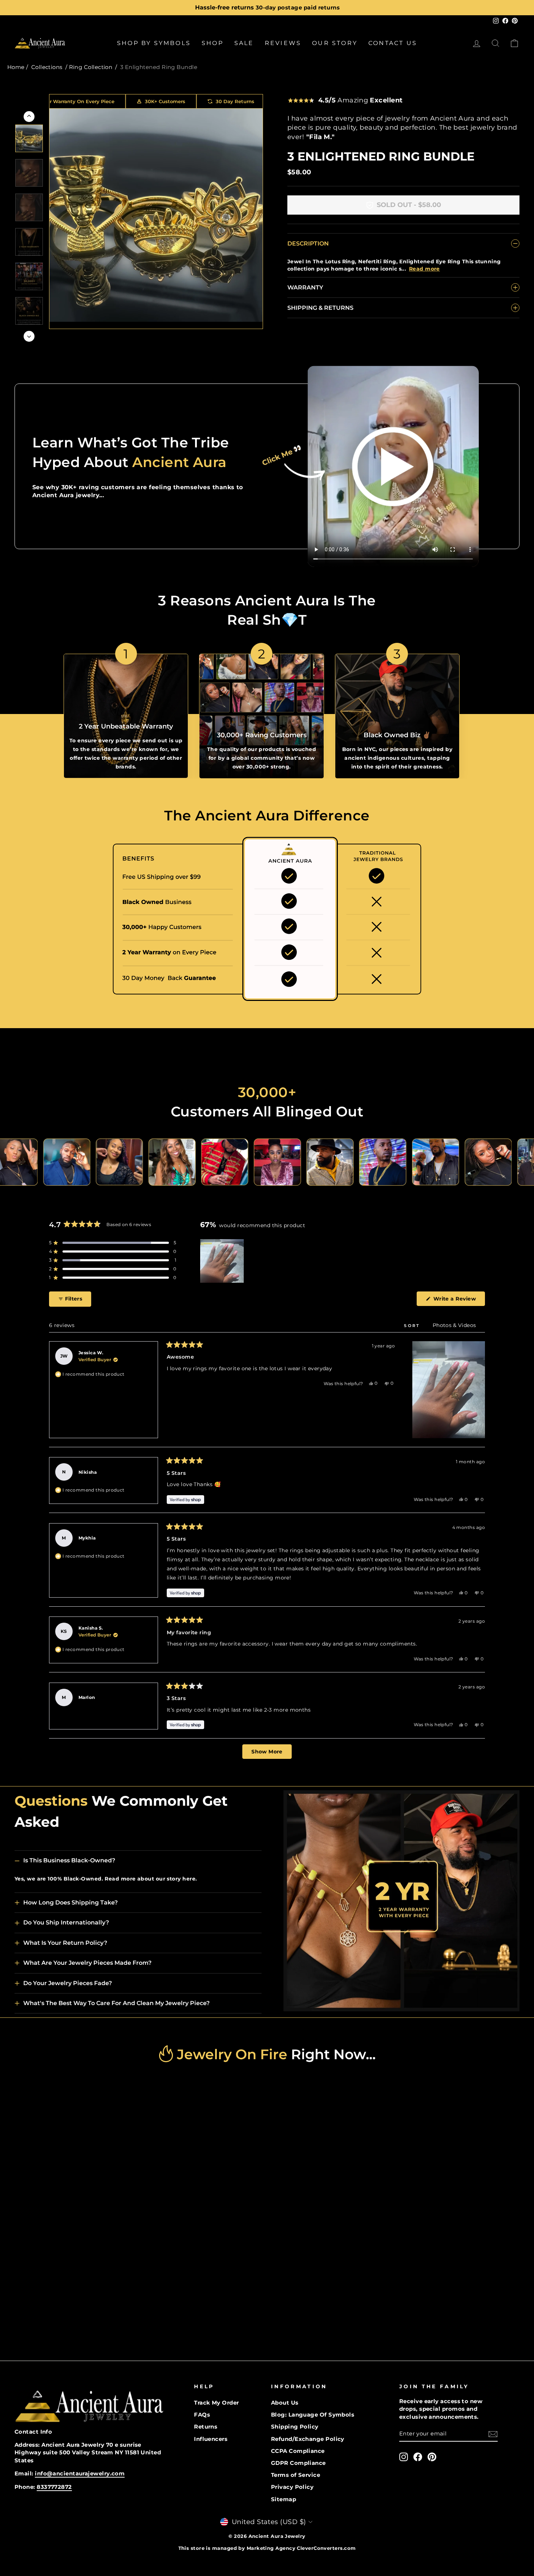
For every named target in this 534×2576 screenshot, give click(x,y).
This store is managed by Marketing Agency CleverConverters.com (267, 2548)
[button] (113, 1243)
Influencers (211, 2439)
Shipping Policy (295, 2427)
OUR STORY (335, 43)
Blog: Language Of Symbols (313, 2415)
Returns (206, 2427)
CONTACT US (393, 43)
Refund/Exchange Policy (308, 2439)
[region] (223, 1261)
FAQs (202, 2415)
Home (16, 67)
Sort (413, 1326)
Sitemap (284, 2499)
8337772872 (54, 2487)
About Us (285, 2403)
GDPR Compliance (298, 2463)
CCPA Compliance (298, 2451)
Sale (244, 43)
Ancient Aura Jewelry (277, 2536)
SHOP (213, 43)
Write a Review (458, 1301)
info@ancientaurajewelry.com (80, 2473)
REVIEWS (283, 43)
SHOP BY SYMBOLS (154, 43)
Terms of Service (296, 2475)
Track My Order (216, 2403)
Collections (47, 67)
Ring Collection (91, 67)
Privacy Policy (292, 2487)
